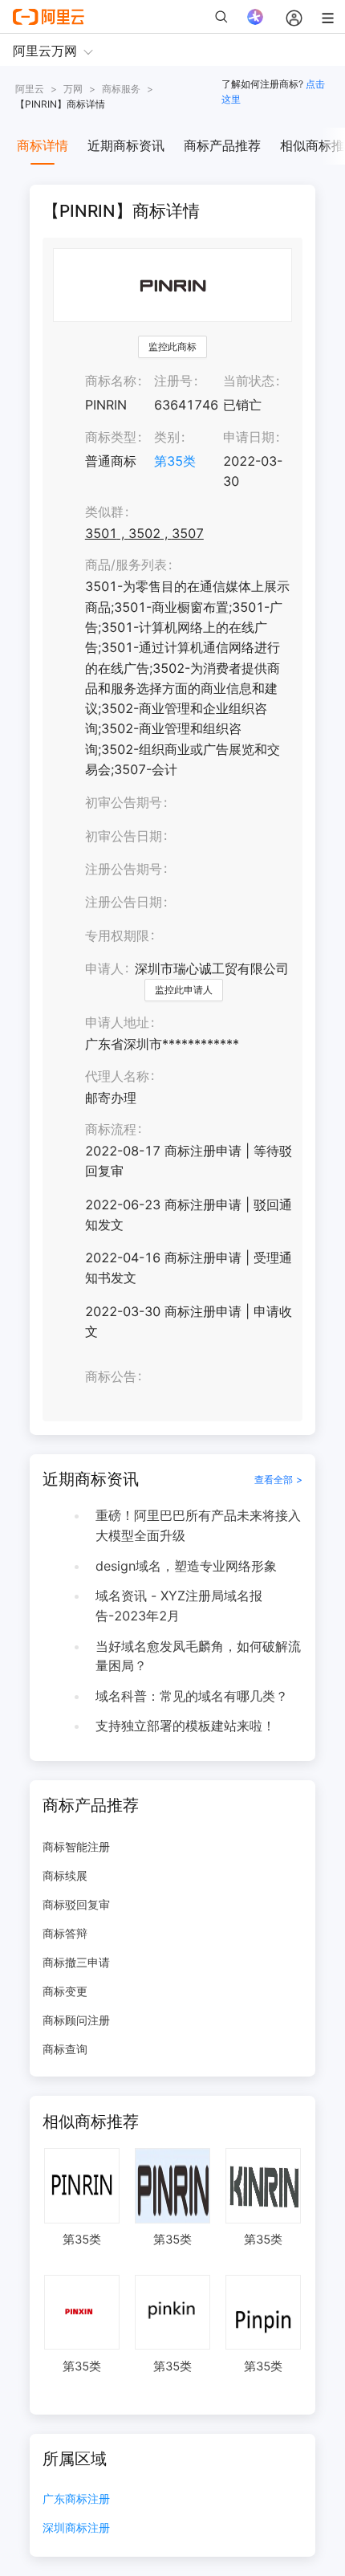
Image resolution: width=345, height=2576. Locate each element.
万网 (73, 89)
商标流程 (111, 1129)
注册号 (173, 381)
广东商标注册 (76, 2499)
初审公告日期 (124, 836)
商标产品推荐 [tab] (222, 145)
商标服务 (121, 89)
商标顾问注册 (76, 2020)
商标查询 (65, 2049)
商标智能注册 (76, 1846)
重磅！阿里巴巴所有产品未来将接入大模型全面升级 (198, 1525)
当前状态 (249, 381)
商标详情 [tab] (43, 145)
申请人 (104, 968)
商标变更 (65, 1991)
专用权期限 (117, 935)
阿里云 (30, 89)
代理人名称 (117, 1076)
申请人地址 (117, 1022)
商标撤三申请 (76, 1962)
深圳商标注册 (76, 2528)
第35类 (175, 461)
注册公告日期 (124, 902)
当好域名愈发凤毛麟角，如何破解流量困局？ (198, 1656)
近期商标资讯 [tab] (126, 145)
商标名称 (111, 381)
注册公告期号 (124, 869)
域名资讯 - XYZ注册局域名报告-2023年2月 (179, 1606)
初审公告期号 (124, 802)
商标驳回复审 (76, 1904)
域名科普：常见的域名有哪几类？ (192, 1696)
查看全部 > (278, 1480)
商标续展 (65, 1875)
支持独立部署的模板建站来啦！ (185, 1726)
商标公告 (111, 1376)
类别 (167, 437)
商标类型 (111, 437)
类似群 (104, 512)
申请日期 (249, 437)
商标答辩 (65, 1933)
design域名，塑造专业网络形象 (186, 1566)
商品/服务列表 (126, 565)
